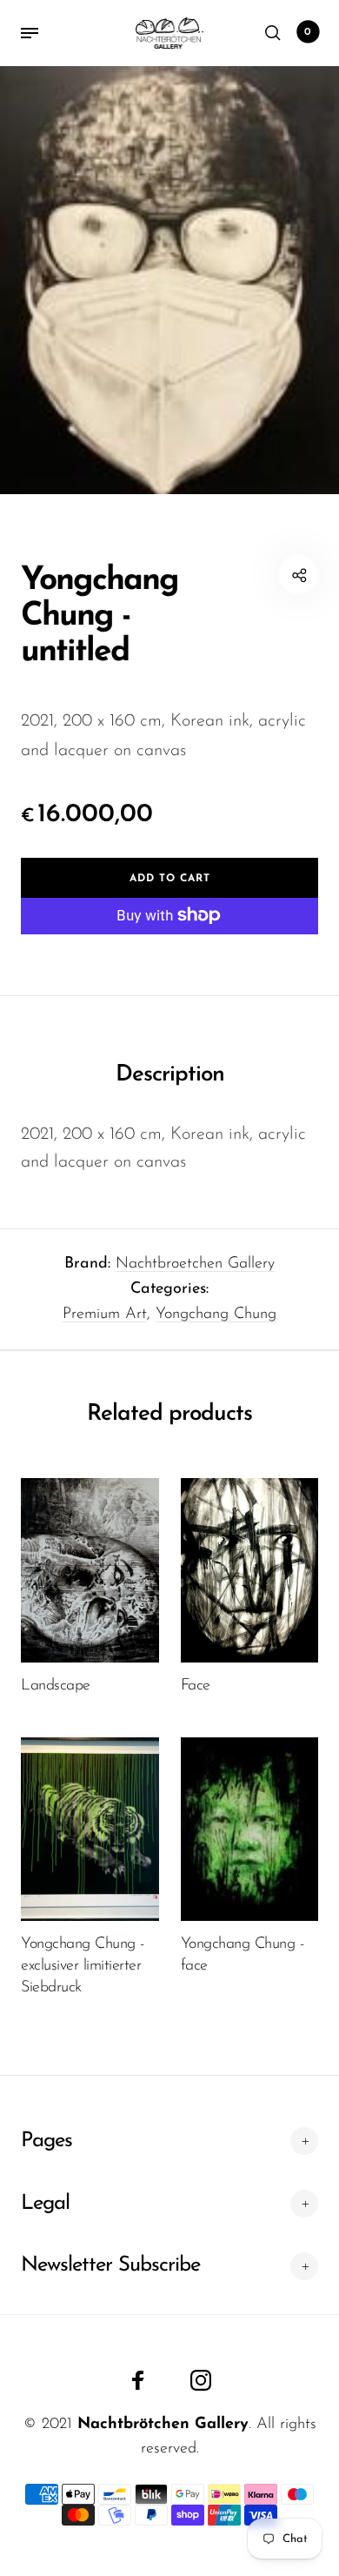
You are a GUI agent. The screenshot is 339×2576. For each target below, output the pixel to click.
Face (196, 1686)
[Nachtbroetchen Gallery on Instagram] (201, 2380)
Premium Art (105, 1315)
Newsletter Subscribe (110, 2265)
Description (170, 1075)
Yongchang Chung (216, 1315)
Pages (47, 2141)
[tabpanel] (169, 280)
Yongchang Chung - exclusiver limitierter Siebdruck (83, 1966)
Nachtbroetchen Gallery (195, 1264)
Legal (45, 2204)
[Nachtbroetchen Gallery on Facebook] (138, 2380)
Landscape (56, 1686)
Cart (308, 32)
